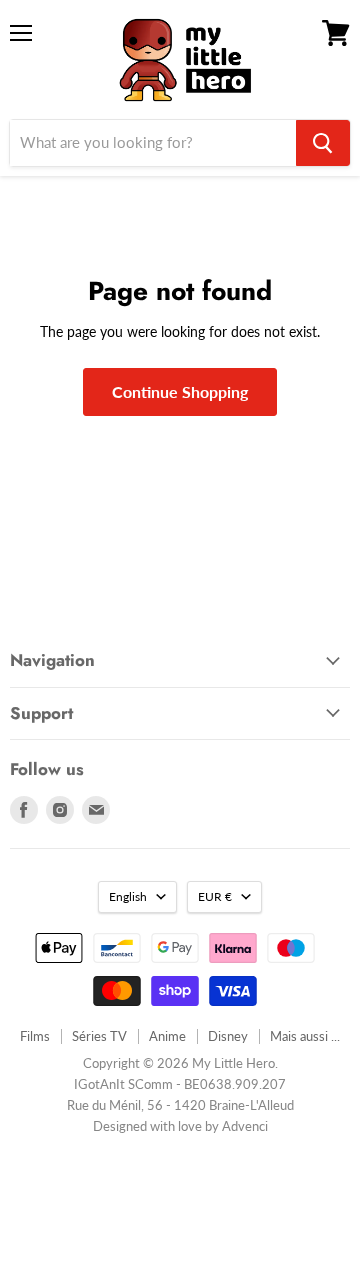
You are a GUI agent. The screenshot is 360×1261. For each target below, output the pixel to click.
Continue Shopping (180, 391)
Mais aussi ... (305, 1036)
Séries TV (99, 1036)
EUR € (215, 896)
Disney (228, 1036)
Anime (167, 1036)
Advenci (245, 1126)
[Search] (323, 143)
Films (35, 1036)
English (128, 896)
